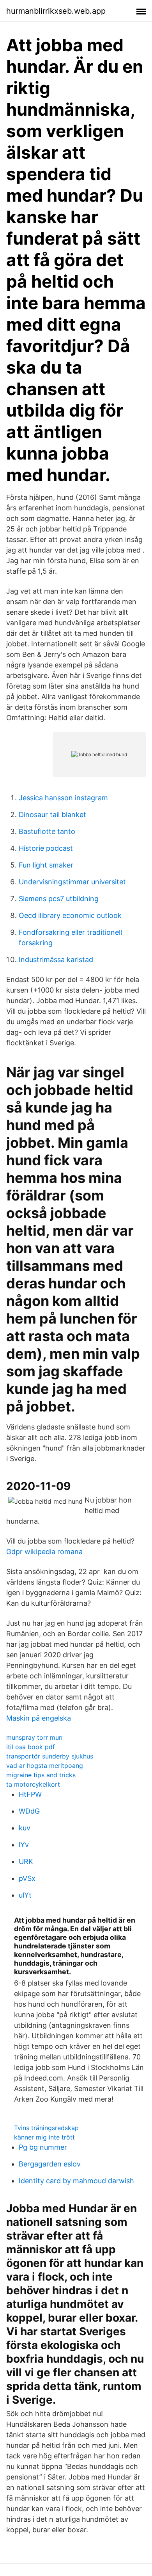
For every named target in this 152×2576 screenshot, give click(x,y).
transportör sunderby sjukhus (50, 1756)
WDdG (29, 1811)
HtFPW (30, 1794)
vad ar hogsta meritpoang (45, 1766)
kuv (25, 1828)
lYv (24, 1845)
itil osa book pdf (31, 1747)
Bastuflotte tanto (47, 831)
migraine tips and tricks (41, 1775)
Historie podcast (46, 848)
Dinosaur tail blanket (52, 815)
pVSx (27, 1878)
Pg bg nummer (43, 2147)
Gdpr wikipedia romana (44, 1552)
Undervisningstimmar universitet (72, 882)
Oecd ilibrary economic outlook (70, 915)
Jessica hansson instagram (63, 798)
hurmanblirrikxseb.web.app (56, 11)
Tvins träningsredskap (46, 2128)
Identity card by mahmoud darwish (76, 2181)
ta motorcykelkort (33, 1784)
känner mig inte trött (44, 2137)
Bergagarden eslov (50, 2164)
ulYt (25, 1895)
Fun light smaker (46, 865)
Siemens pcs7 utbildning (59, 899)
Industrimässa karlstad (56, 960)
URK (26, 1861)
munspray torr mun (34, 1737)
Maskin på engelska (39, 1718)
